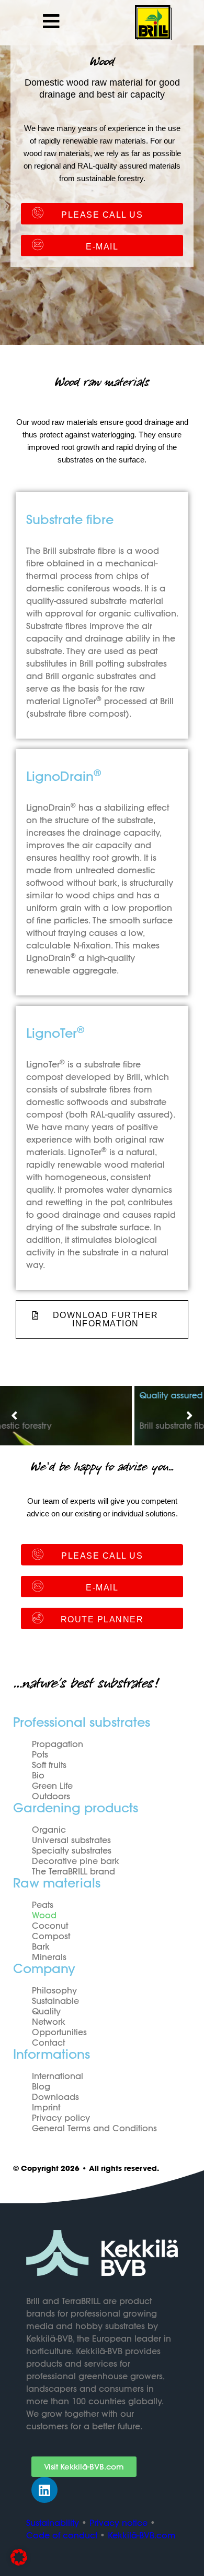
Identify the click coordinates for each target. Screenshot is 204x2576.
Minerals (49, 1957)
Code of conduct (62, 2535)
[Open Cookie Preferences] (19, 2563)
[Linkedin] (44, 2490)
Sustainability (53, 2523)
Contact (48, 2043)
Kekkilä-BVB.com (142, 2535)
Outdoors (51, 1796)
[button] (14, 1416)
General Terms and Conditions (94, 2128)
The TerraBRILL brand (73, 1871)
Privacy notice (118, 2523)
